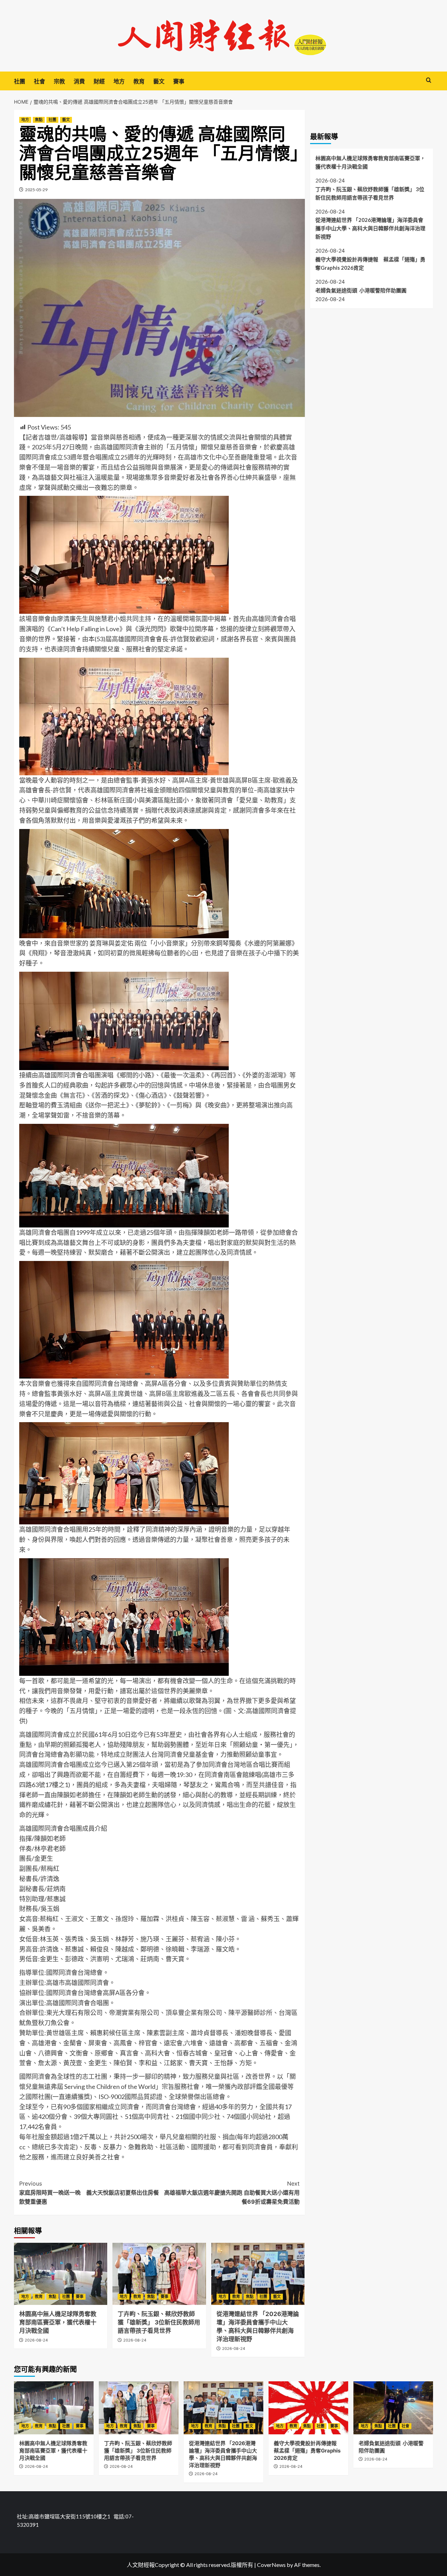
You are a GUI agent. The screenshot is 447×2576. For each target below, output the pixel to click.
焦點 (39, 120)
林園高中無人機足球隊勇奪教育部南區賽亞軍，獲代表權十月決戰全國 (58, 2322)
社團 (20, 81)
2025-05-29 (36, 190)
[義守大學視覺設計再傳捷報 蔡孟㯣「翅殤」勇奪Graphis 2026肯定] (308, 2408)
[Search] (429, 80)
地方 (119, 81)
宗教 (59, 81)
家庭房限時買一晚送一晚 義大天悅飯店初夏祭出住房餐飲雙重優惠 (89, 2192)
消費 (79, 81)
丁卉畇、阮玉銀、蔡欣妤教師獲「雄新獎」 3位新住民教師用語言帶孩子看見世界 (159, 2322)
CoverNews (271, 2565)
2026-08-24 (36, 2340)
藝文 (159, 81)
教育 (139, 81)
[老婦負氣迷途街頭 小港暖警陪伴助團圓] (393, 2408)
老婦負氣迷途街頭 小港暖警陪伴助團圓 (361, 290)
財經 (99, 81)
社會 (39, 81)
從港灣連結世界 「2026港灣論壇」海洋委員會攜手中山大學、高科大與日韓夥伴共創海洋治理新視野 (370, 228)
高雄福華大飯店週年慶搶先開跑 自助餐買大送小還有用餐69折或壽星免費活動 (232, 2192)
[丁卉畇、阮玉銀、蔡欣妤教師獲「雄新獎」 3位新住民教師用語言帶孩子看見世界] (159, 2274)
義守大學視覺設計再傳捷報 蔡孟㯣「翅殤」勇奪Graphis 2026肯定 (370, 263)
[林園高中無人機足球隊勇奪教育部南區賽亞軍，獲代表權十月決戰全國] (61, 2274)
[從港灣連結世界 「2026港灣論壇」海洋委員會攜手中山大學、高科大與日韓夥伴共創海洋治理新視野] (258, 2274)
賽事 (179, 81)
